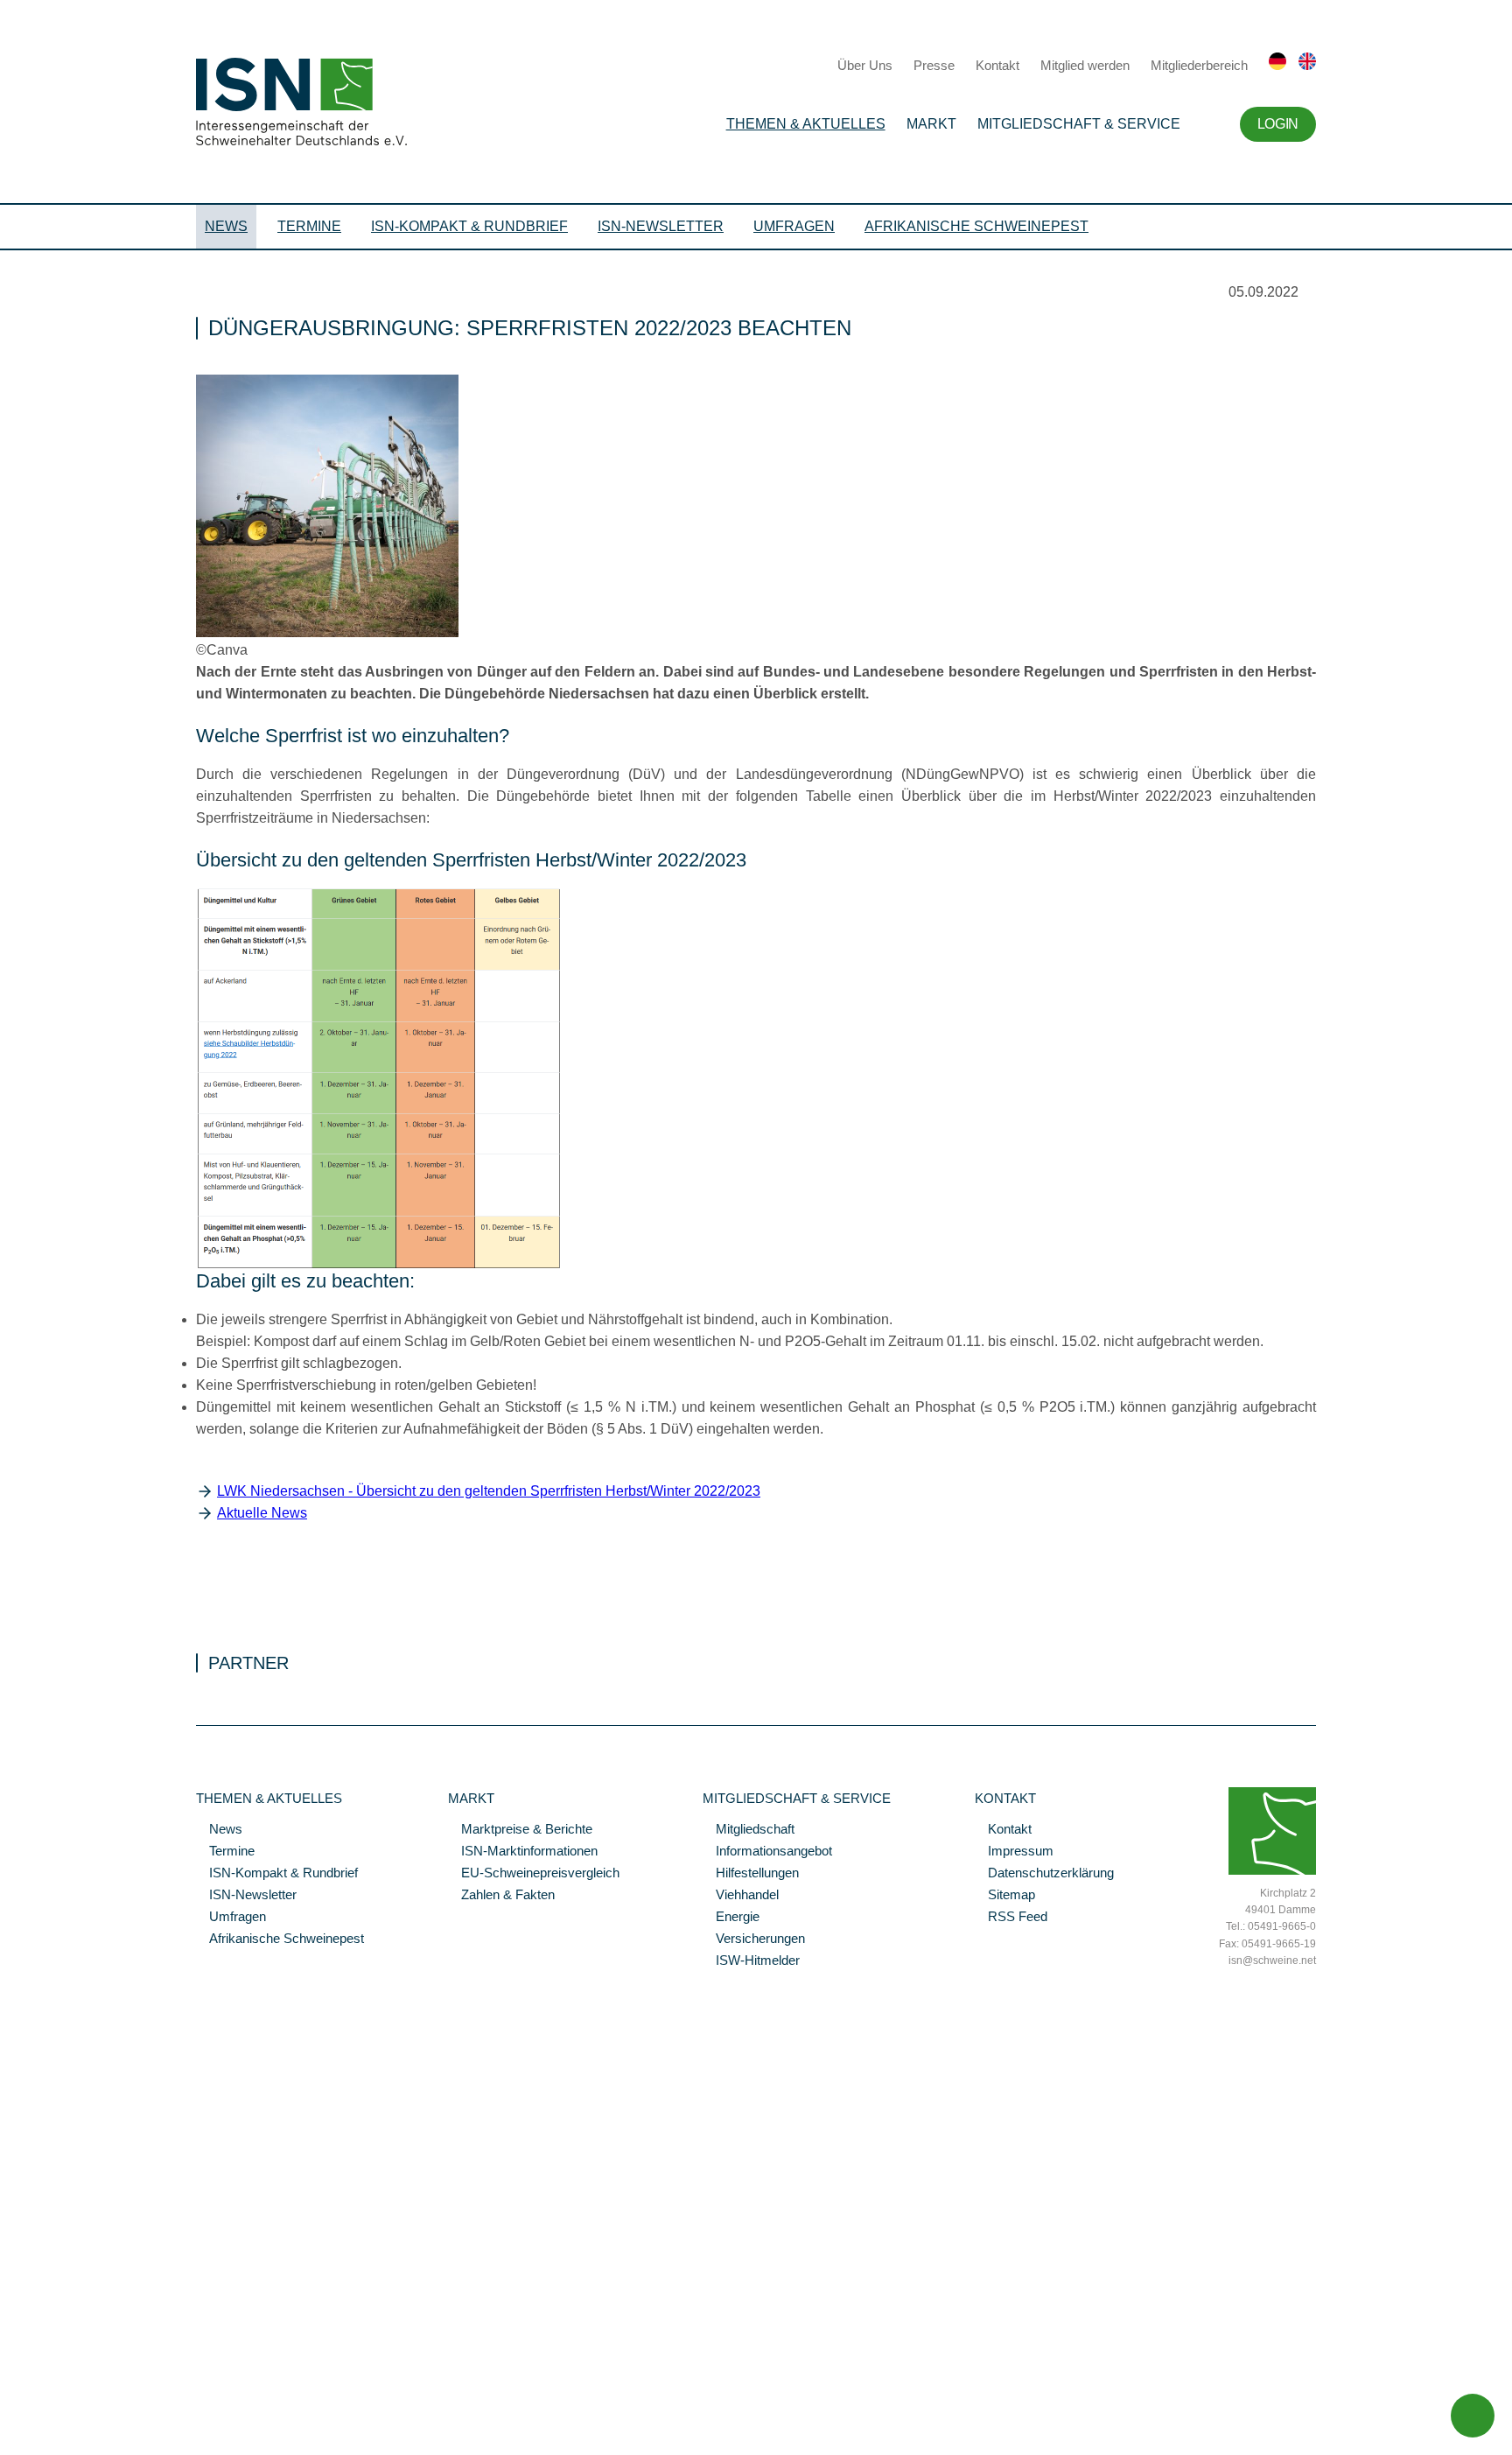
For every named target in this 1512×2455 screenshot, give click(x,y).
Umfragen (794, 226)
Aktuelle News (262, 1513)
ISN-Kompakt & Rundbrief (469, 226)
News (226, 226)
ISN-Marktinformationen (523, 1852)
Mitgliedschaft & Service (1079, 124)
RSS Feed (1011, 1918)
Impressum (1014, 1852)
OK (9, 2442)
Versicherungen (754, 1939)
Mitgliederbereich (1199, 65)
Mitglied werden (1085, 65)
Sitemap (1005, 1896)
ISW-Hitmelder (751, 1961)
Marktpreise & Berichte (520, 1830)
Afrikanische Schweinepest (976, 226)
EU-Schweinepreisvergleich (534, 1874)
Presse (934, 65)
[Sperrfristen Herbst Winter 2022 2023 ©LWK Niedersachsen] (379, 1266)
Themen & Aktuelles (806, 124)
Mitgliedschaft (749, 1830)
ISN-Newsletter (661, 226)
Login (1278, 124)
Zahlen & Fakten (501, 1896)
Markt (931, 124)
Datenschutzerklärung (1044, 1874)
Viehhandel (741, 1896)
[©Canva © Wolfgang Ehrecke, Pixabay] (327, 633)
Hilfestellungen (751, 1874)
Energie (731, 1918)
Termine (309, 226)
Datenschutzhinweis (55, 2417)
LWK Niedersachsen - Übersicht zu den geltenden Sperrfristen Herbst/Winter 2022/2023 (489, 1491)
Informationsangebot (767, 1852)
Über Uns (865, 65)
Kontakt (997, 65)
